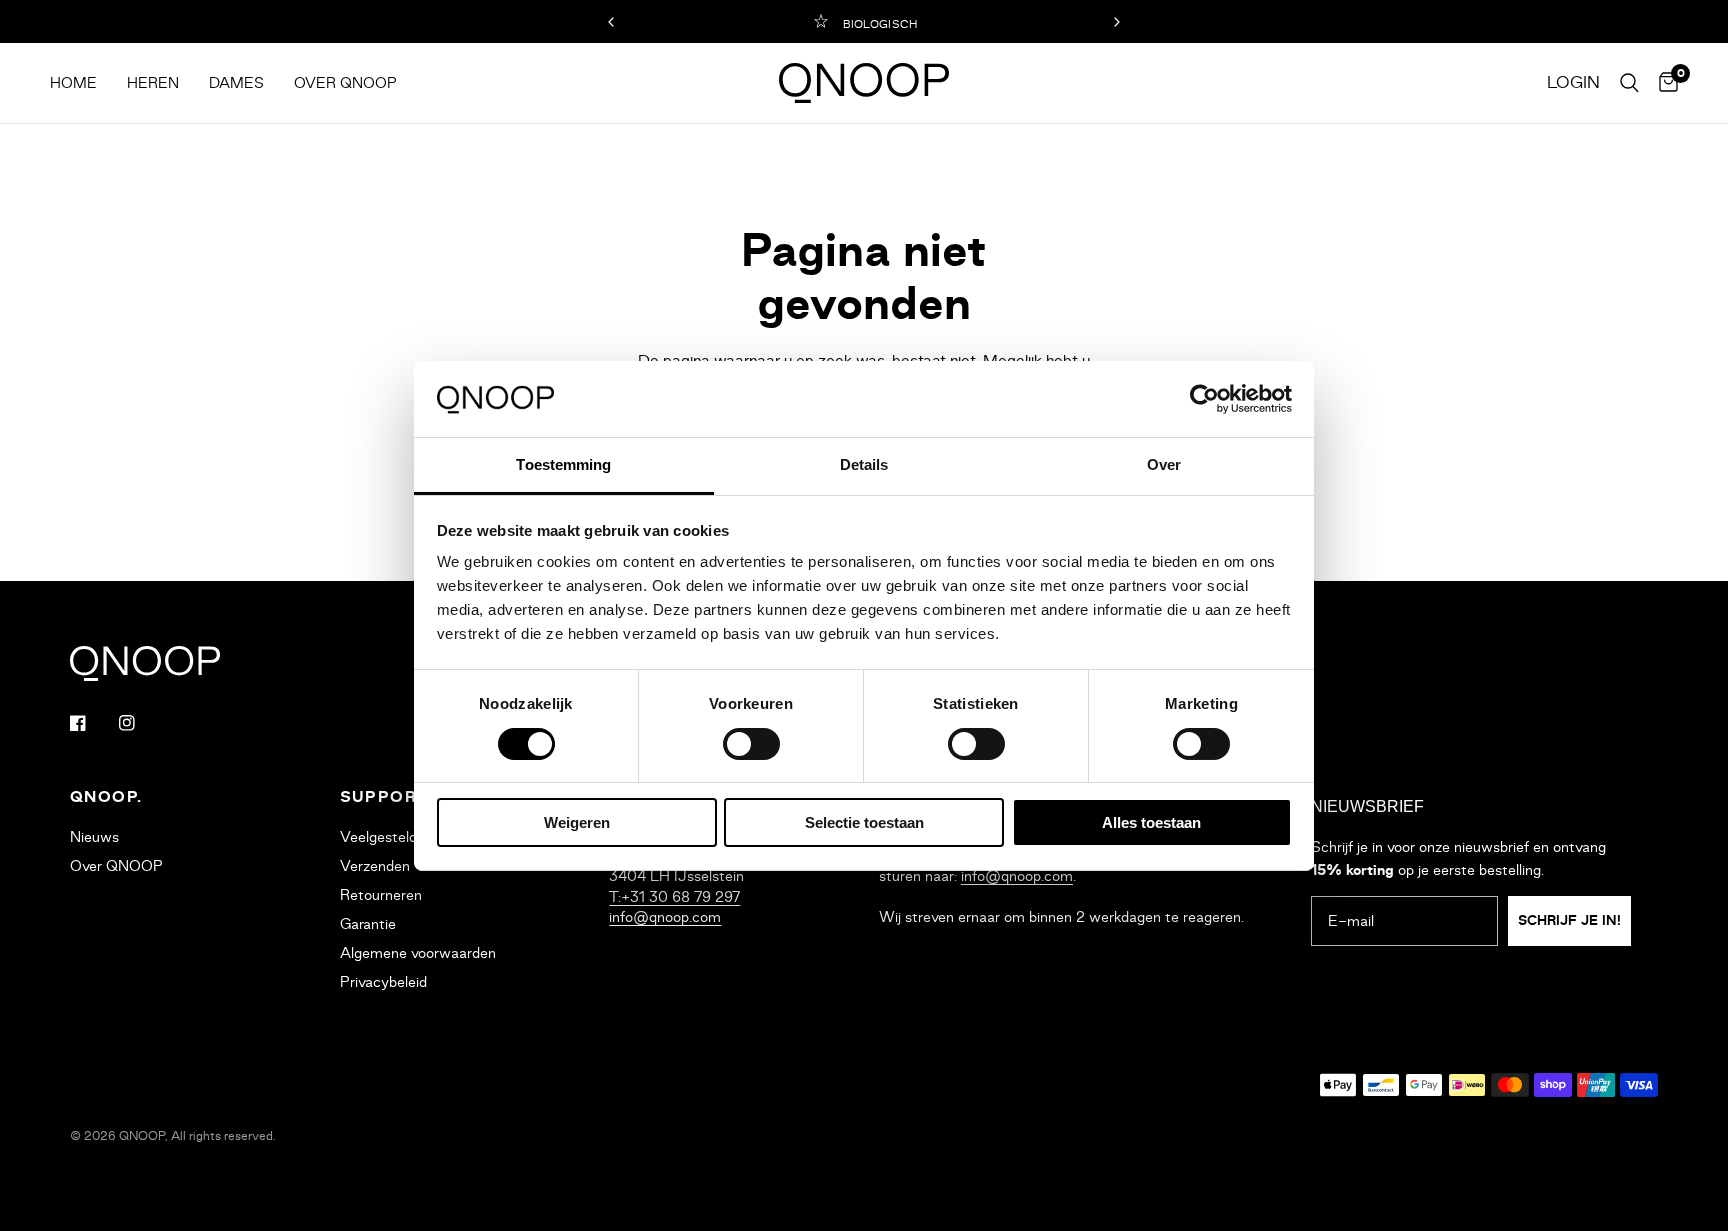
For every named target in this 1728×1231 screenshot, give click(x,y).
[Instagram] (141, 723)
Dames (236, 83)
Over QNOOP (345, 83)
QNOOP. (106, 797)
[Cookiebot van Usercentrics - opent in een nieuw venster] (1204, 399)
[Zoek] (1629, 83)
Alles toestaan (1151, 822)
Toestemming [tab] (563, 464)
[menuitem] (81, 83)
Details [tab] (864, 464)
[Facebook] (92, 723)
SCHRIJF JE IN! (1569, 920)
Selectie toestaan (864, 822)
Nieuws (94, 837)
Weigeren (577, 822)
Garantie (368, 924)
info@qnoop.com (665, 917)
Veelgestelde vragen (406, 837)
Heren (153, 83)
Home (73, 83)
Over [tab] (1164, 464)
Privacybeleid (383, 982)
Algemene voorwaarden (418, 953)
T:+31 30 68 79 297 (674, 897)
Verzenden (375, 866)
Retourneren (381, 895)
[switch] (751, 744)
